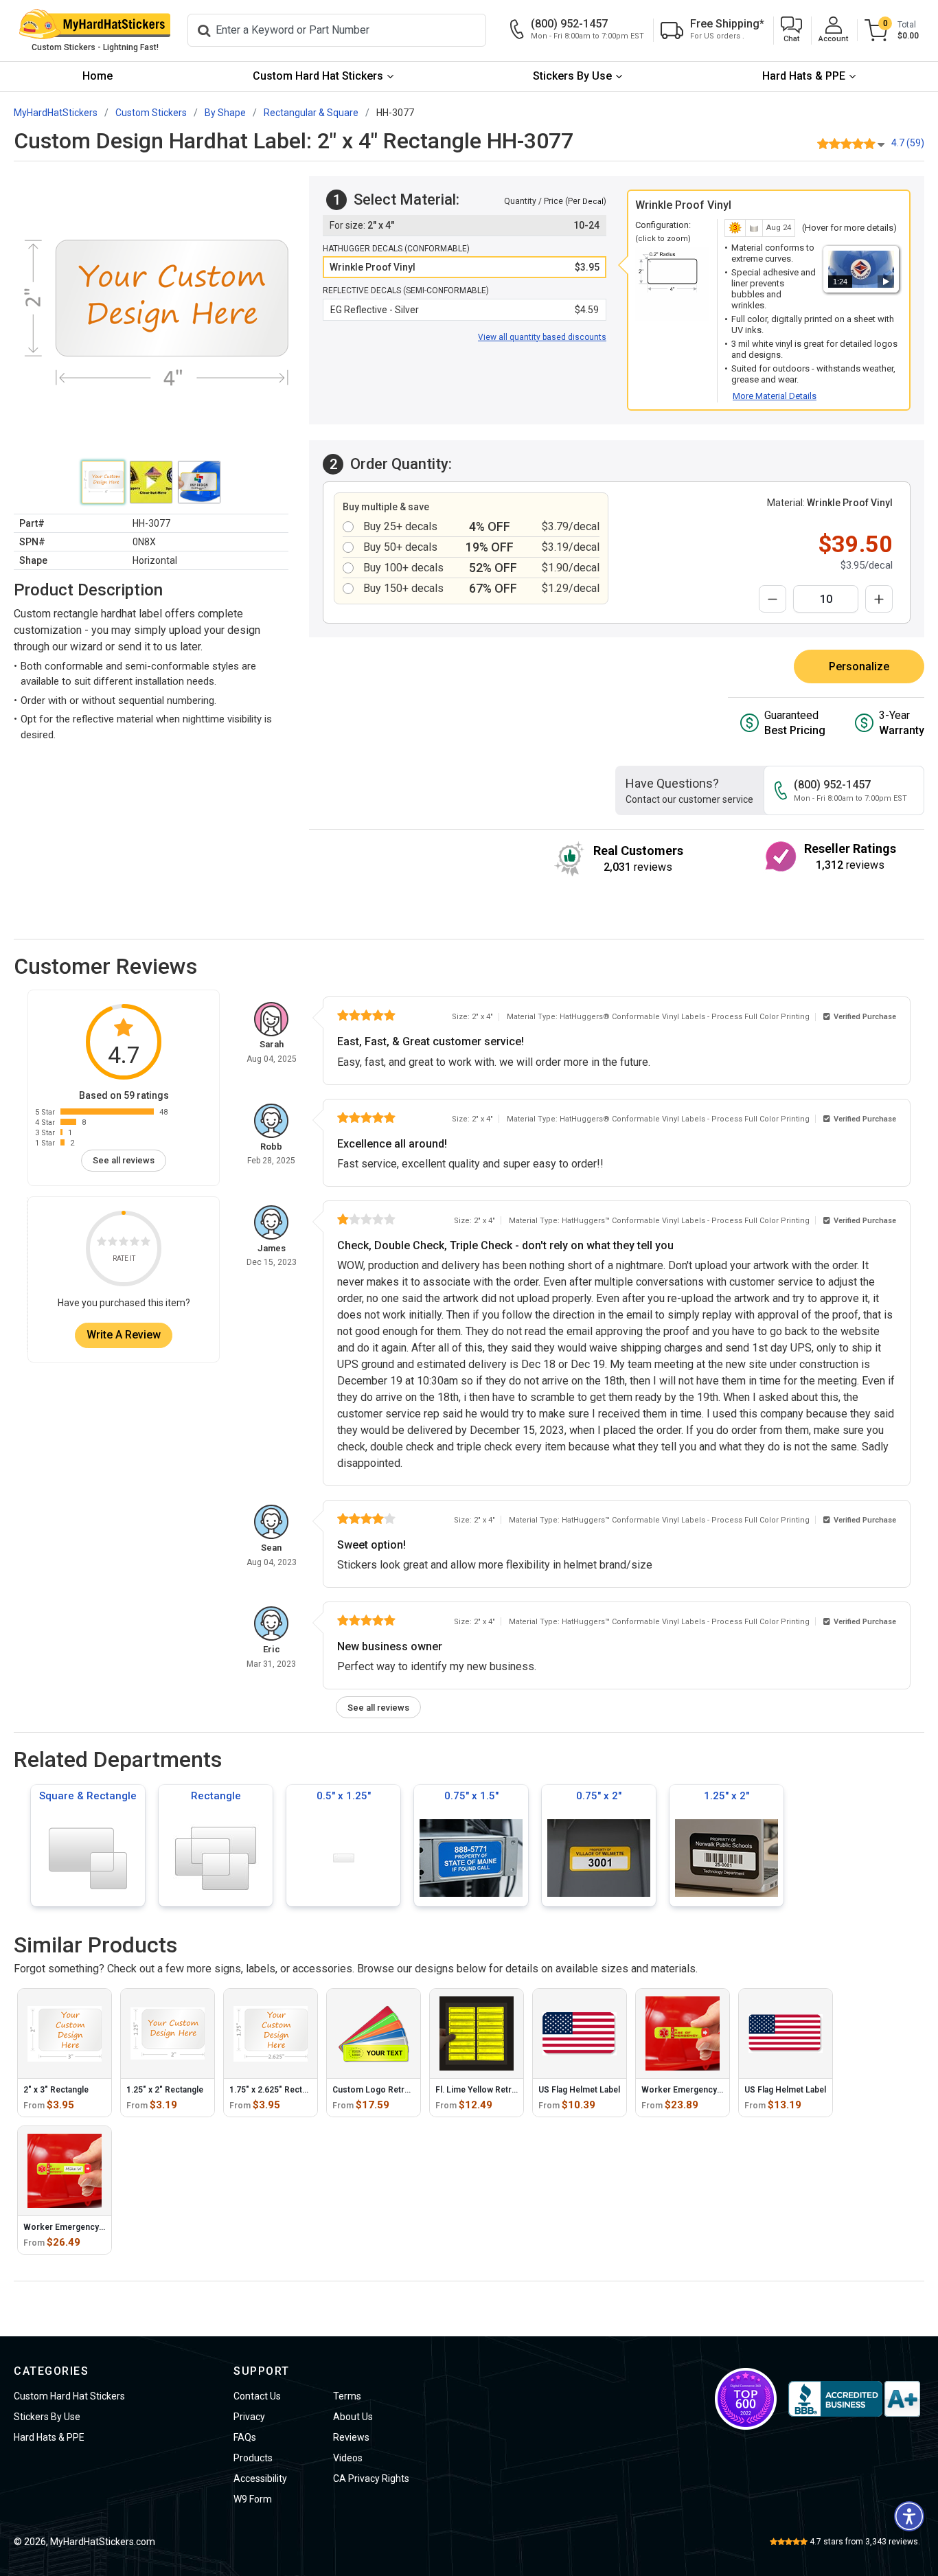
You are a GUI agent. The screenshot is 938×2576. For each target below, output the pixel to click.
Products (253, 2458)
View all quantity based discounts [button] (542, 337)
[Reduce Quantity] (773, 599)
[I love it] (146, 1243)
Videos (348, 2458)
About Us (353, 2417)
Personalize (859, 666)
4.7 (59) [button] (908, 143)
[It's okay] (124, 1243)
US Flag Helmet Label (579, 2090)
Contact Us (257, 2396)
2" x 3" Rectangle (56, 2090)
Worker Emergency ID (684, 2090)
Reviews (351, 2437)
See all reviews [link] (124, 1161)
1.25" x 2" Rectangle (165, 2090)
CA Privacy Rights (371, 2478)
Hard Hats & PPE (804, 76)
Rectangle (216, 1796)
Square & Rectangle (88, 1796)
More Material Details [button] (775, 396)
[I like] (135, 1243)
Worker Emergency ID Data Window (92, 2227)
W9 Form (253, 2499)
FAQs (245, 2437)
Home (98, 76)
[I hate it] (102, 1243)
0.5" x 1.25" (344, 1796)
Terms (347, 2396)
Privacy (249, 2417)
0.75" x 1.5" (471, 1796)
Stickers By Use (572, 76)
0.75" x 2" (599, 1796)
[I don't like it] (113, 1243)
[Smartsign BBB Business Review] (854, 2399)
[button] (791, 31)
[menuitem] (98, 77)
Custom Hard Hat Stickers (318, 76)
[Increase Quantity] (879, 599)
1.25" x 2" (727, 1796)
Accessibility (260, 2478)
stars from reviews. (865, 2542)
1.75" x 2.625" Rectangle (276, 2090)
